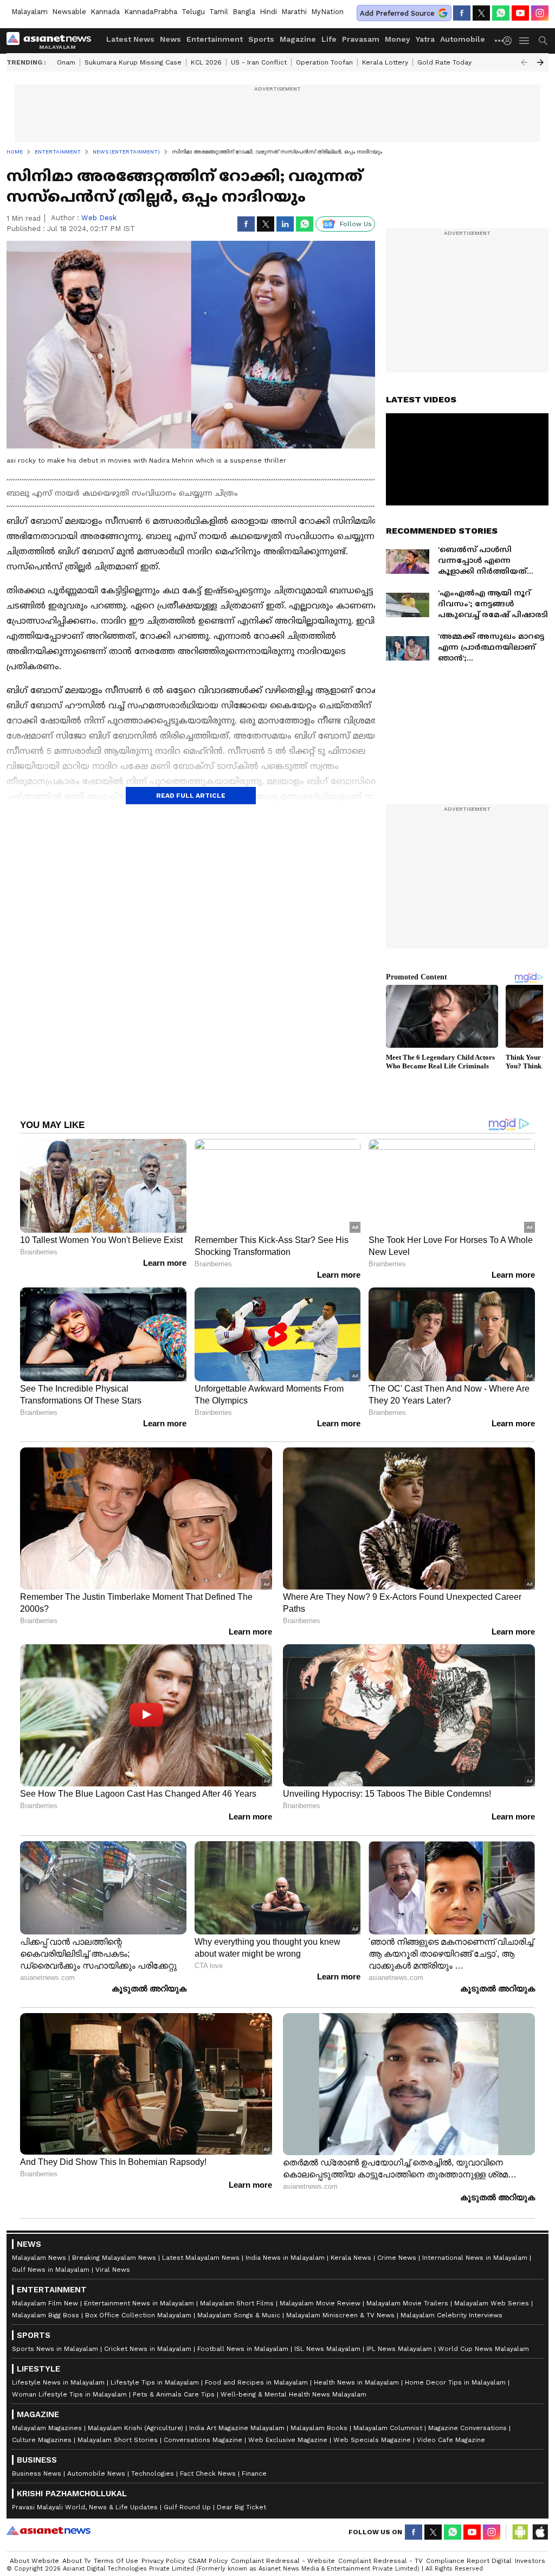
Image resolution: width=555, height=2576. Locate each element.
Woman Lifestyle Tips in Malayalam (69, 2394)
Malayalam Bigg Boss (46, 2315)
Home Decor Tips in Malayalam (455, 2382)
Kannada (105, 12)
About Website (34, 2561)
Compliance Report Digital (469, 2561)
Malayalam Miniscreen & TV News (340, 2315)
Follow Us (356, 224)
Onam (66, 62)
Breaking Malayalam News (114, 2258)
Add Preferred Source (397, 13)
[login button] (510, 41)
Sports (261, 39)
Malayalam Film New (45, 2303)
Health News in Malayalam (356, 2382)
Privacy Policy (163, 2561)
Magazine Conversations (467, 2428)
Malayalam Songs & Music (239, 2315)
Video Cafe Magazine (451, 2440)
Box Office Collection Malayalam (138, 2315)
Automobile (463, 39)
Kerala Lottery (385, 62)
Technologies (153, 2474)
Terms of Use (116, 2561)
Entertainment (215, 39)
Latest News (130, 39)
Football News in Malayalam (243, 2349)
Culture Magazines (42, 2440)
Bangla (244, 12)
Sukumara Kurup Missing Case (133, 62)
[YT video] (520, 13)
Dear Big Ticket (241, 2507)
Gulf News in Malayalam (51, 2270)
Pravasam (361, 39)
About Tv (76, 2561)
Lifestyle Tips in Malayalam (155, 2382)
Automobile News (96, 2474)
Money (398, 39)
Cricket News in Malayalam (148, 2349)
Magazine (298, 39)
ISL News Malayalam (327, 2349)
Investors (530, 2561)
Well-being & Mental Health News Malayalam (293, 2394)
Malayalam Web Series (492, 2303)
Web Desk (99, 218)
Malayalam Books (319, 2428)
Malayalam (30, 12)
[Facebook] (462, 13)
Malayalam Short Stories (118, 2440)
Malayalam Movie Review (320, 2303)
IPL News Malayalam (399, 2349)
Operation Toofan (324, 62)
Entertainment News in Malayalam (139, 2303)
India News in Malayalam (285, 2258)
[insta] (540, 13)
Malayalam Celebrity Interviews (451, 2315)
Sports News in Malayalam (55, 2349)
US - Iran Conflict (259, 62)
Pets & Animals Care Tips (174, 2394)
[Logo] (53, 41)
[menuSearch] (543, 41)
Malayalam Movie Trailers (407, 2303)
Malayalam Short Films (237, 2303)
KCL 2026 (206, 62)
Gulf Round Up (187, 2507)
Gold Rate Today (444, 62)
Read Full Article (191, 796)
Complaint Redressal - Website (283, 2561)
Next (540, 62)
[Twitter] (481, 13)
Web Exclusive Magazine (288, 2440)
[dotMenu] (500, 40)
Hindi (268, 12)
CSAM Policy (208, 2561)
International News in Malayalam (475, 2258)
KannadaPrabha (151, 12)
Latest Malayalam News (201, 2258)
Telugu (193, 12)
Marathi (294, 12)
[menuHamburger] (525, 41)
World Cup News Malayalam (483, 2349)
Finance (254, 2474)
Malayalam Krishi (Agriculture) (135, 2428)
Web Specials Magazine (372, 2440)
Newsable (69, 12)
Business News (37, 2474)
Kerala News (351, 2258)
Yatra (425, 39)
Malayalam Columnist (388, 2428)
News (170, 39)
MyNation (327, 12)
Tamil (219, 12)
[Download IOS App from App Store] (540, 2532)
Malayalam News (39, 2258)
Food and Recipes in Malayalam (256, 2382)
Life (329, 39)
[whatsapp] (501, 13)
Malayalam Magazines (47, 2428)
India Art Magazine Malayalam (237, 2428)
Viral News (113, 2270)
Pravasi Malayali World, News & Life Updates (85, 2507)
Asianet (49, 2530)
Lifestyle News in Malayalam (58, 2382)
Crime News (397, 2258)
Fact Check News (208, 2474)
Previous (524, 62)
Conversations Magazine (203, 2440)
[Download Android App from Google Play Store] (520, 2532)
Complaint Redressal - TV (380, 2561)
